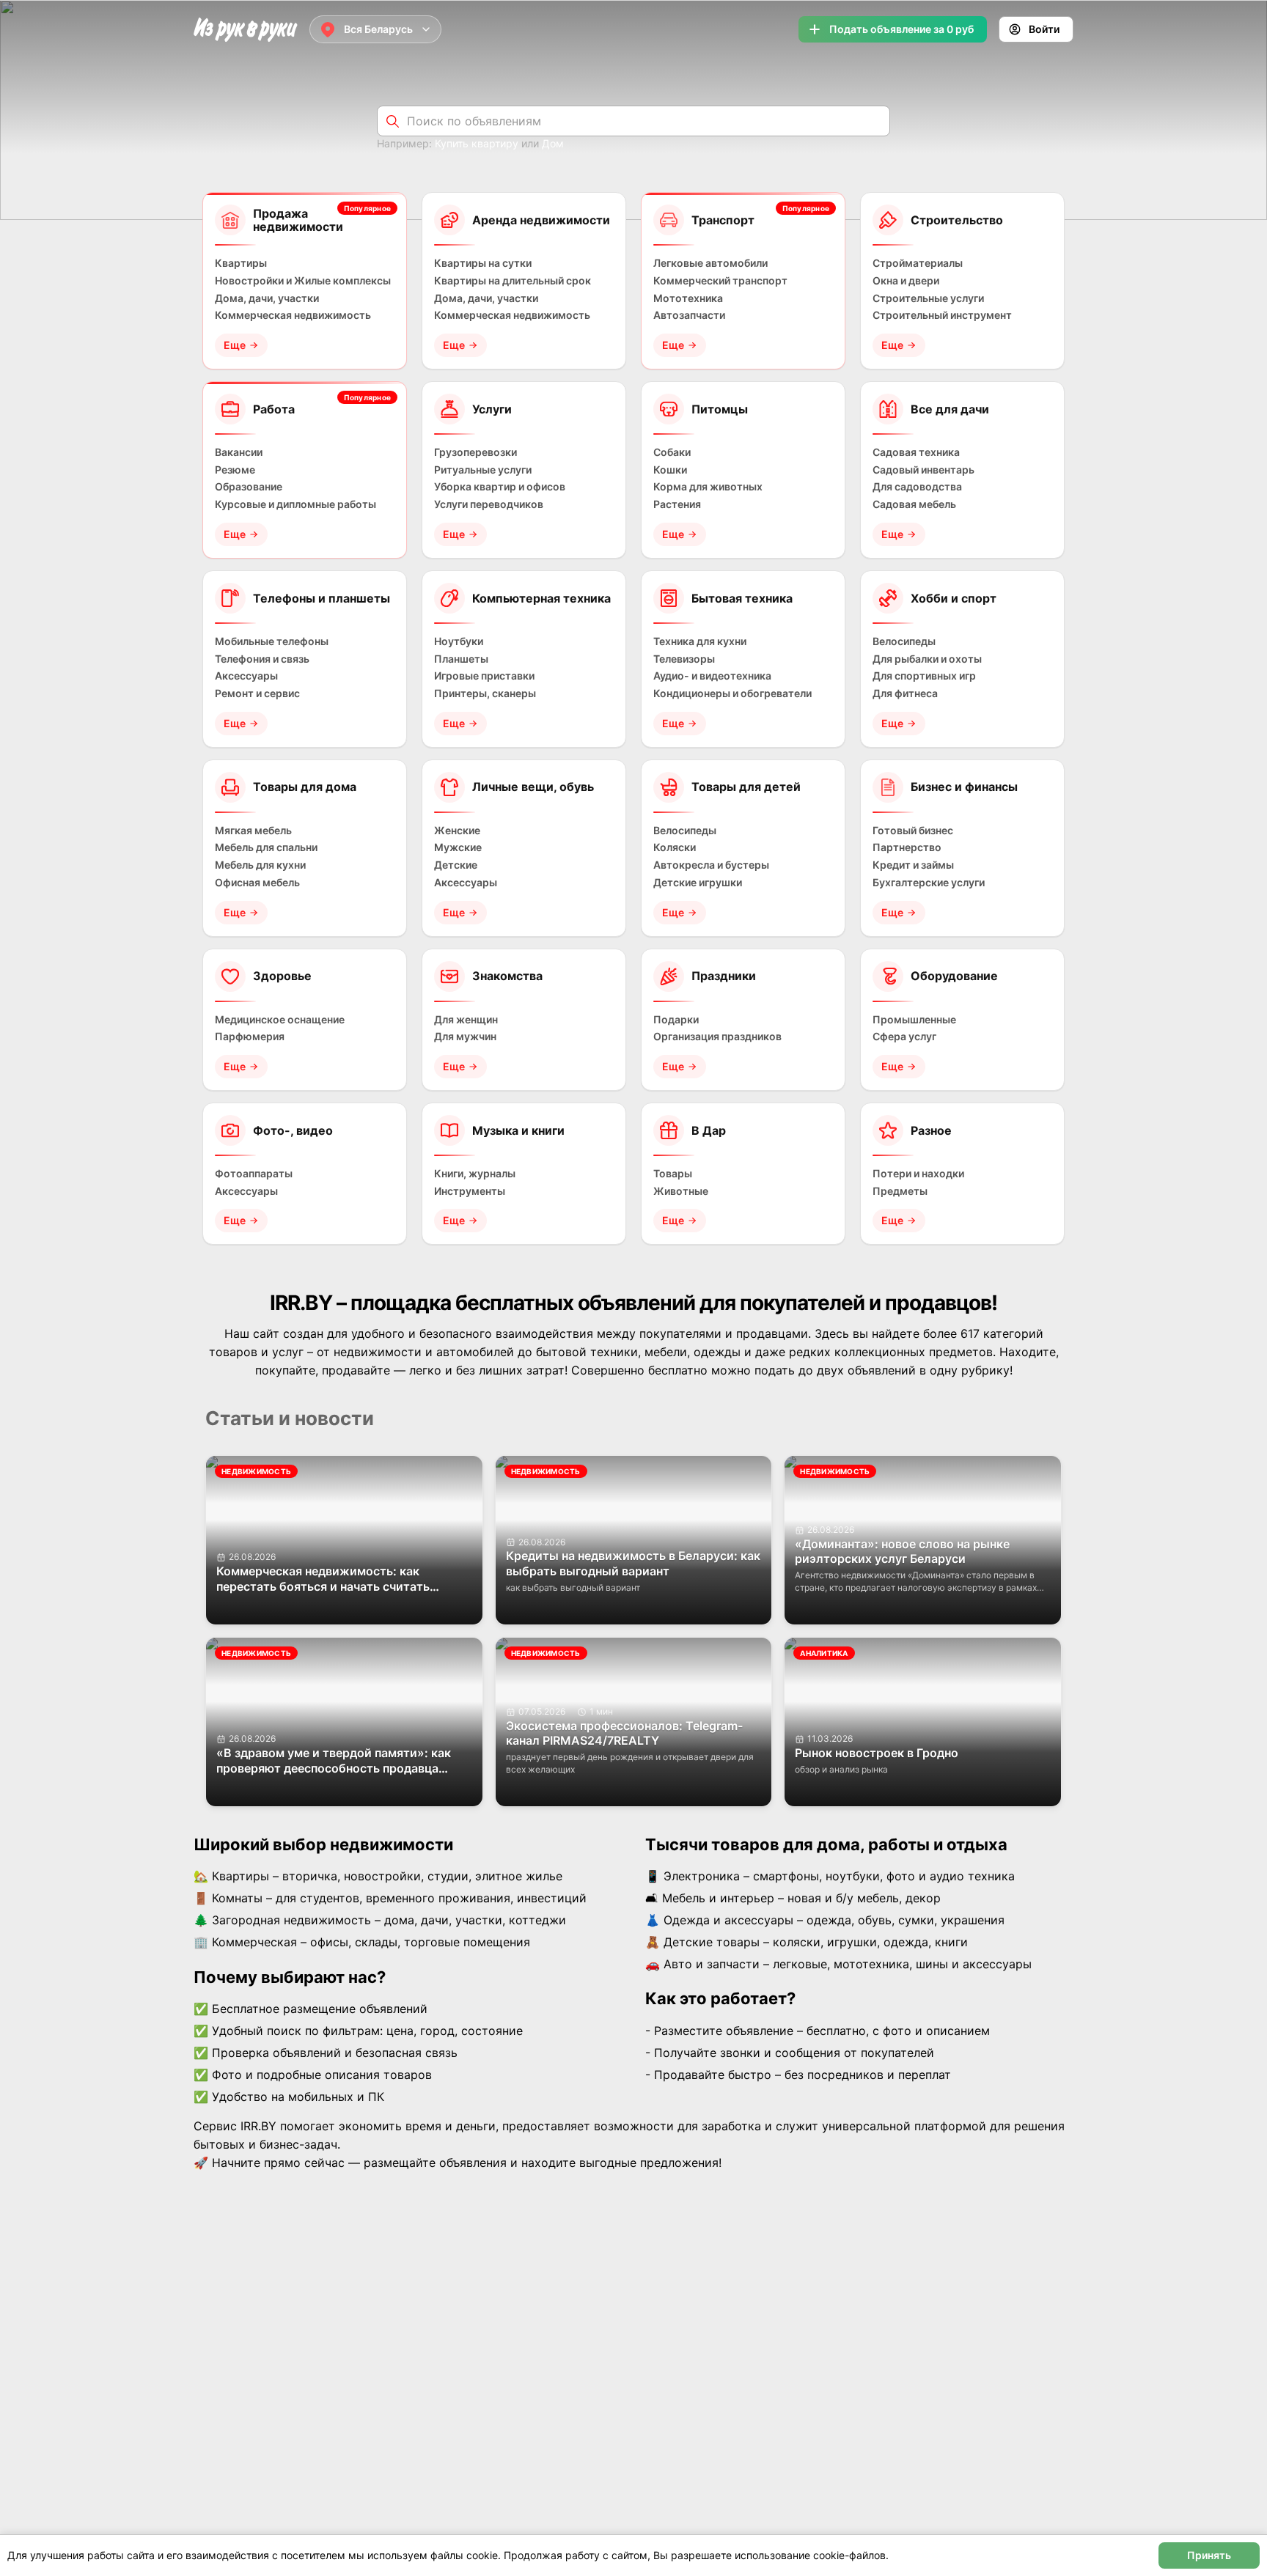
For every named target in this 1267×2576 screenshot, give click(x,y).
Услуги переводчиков (489, 504)
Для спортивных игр (924, 676)
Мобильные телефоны (272, 641)
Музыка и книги (518, 1130)
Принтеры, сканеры (485, 693)
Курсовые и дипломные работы (295, 504)
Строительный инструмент (942, 315)
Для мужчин (465, 1037)
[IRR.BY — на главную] (246, 30)
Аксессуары (246, 676)
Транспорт (723, 220)
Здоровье (282, 976)
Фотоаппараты (254, 1174)
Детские (456, 865)
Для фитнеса (905, 693)
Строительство (957, 220)
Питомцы (720, 409)
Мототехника (688, 298)
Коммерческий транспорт (720, 281)
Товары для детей (746, 787)
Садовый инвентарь (923, 470)
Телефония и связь (262, 659)
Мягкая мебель (253, 831)
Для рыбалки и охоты (927, 659)
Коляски (675, 847)
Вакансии (239, 452)
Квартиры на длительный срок (513, 281)
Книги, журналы (475, 1174)
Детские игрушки (698, 883)
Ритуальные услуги (483, 470)
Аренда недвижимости (541, 220)
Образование (249, 487)
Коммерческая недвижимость (293, 315)
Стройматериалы (918, 263)
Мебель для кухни (260, 865)
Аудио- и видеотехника (712, 676)
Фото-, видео (293, 1130)
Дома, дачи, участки (267, 298)
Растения (677, 504)
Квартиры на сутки (483, 263)
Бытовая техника (742, 598)
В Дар (709, 1130)
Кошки (670, 470)
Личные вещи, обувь (533, 787)
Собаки (672, 452)
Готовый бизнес (913, 831)
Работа (274, 409)
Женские (457, 831)
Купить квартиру (477, 143)
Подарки (676, 1020)
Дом (553, 143)
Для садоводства (917, 487)
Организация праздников (717, 1037)
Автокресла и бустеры (711, 865)
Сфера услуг (904, 1037)
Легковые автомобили (710, 263)
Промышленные (914, 1020)
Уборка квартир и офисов (500, 487)
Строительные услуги (928, 298)
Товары (673, 1174)
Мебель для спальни (266, 847)
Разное (931, 1130)
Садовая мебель (914, 504)
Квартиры (241, 263)
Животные (681, 1191)
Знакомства (507, 976)
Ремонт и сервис (257, 693)
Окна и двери (906, 281)
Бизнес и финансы (964, 787)
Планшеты (461, 659)
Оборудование (954, 976)
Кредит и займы (913, 865)
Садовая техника (916, 452)
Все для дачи (950, 409)
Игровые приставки (484, 676)
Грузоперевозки (475, 452)
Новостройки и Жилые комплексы (303, 281)
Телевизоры (684, 659)
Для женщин (466, 1020)
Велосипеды (904, 641)
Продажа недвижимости (298, 220)
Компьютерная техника (541, 598)
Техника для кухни (700, 641)
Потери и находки (918, 1174)
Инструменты (470, 1191)
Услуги (492, 409)
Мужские (458, 847)
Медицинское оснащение (280, 1020)
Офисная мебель (257, 883)
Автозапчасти (689, 315)
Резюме (235, 470)
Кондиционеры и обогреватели (732, 693)
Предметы (900, 1191)
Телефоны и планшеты (322, 598)
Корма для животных (708, 487)
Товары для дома (305, 787)
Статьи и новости (290, 1418)
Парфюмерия (250, 1037)
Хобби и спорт (954, 598)
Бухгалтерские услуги (929, 883)
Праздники (724, 976)
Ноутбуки (459, 641)
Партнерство (907, 847)
